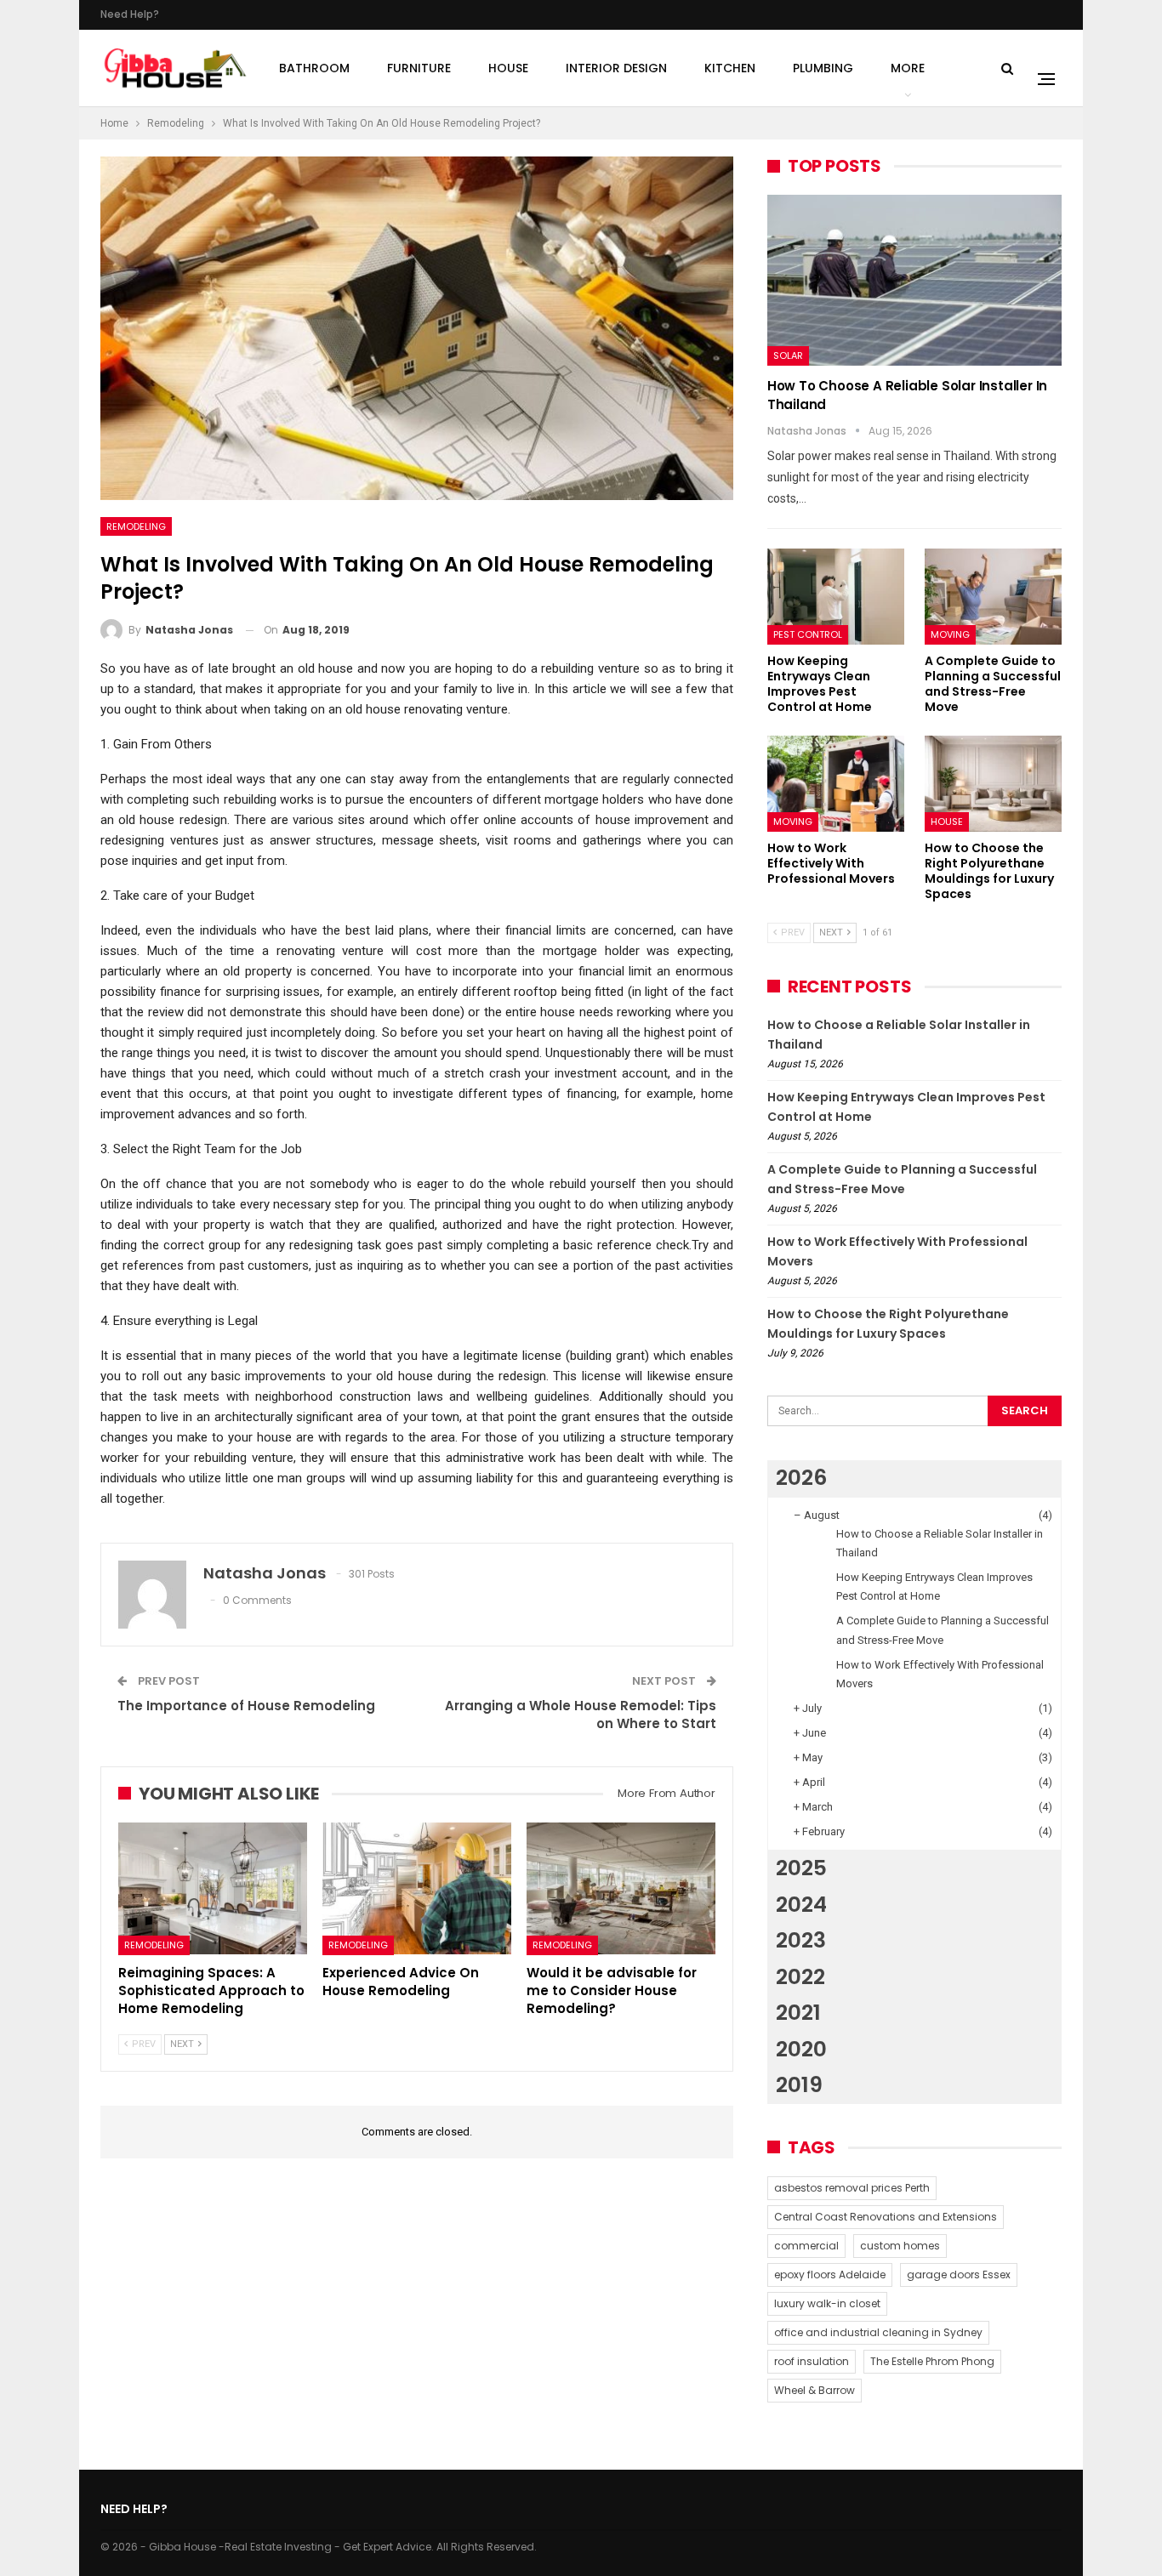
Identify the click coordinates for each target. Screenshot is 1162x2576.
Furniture (419, 68)
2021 (798, 2013)
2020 (801, 2049)
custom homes (900, 2246)
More (908, 68)
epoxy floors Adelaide (830, 2275)
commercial (806, 2246)
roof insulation (812, 2361)
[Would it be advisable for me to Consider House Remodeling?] (621, 1888)
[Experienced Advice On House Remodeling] (417, 1888)
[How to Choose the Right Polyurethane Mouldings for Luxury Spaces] (993, 784)
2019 (799, 2085)
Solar (788, 355)
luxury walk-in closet (827, 2303)
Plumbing (823, 68)
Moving (950, 634)
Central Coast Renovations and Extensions (886, 2217)
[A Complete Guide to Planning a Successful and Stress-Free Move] (993, 597)
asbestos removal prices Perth (852, 2188)
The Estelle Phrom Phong (932, 2361)
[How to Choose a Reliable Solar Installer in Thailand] (914, 280)
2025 (801, 1868)
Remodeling (136, 526)
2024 (801, 1905)
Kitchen (730, 68)
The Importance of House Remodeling (246, 1706)
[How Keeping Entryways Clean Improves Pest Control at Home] (836, 597)
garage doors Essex (959, 2275)
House (508, 68)
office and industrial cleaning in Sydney (878, 2332)
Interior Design (616, 68)
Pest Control (808, 634)
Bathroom (314, 68)
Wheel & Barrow (815, 2390)
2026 (801, 1478)
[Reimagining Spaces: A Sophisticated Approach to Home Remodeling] (213, 1888)
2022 (800, 1977)
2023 (801, 1940)
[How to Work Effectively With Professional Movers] (836, 784)
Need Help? (130, 14)
